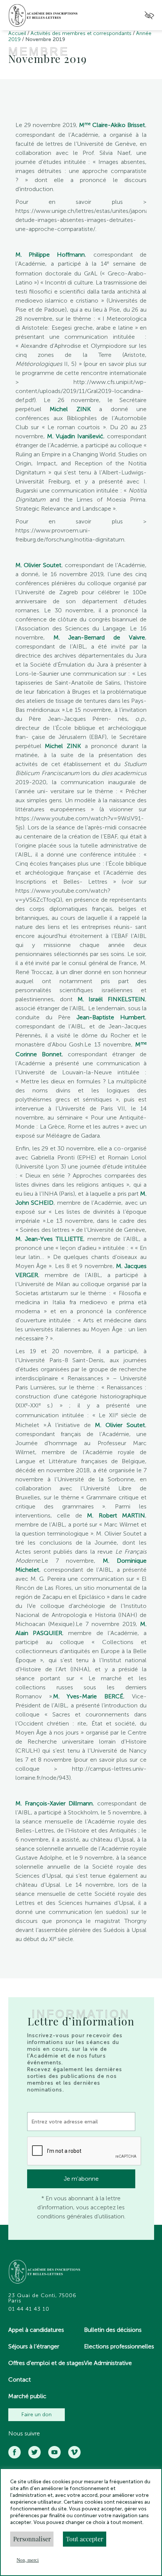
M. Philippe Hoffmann (50, 255)
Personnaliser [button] (32, 2539)
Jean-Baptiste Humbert (111, 1017)
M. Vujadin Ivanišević (75, 436)
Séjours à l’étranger (34, 2346)
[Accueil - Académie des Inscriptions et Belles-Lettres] (45, 2272)
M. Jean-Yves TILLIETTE (49, 1239)
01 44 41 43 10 (29, 2309)
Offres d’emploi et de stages (46, 2363)
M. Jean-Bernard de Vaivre (99, 637)
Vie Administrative (108, 2363)
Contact (20, 2379)
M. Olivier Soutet (38, 565)
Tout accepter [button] (85, 2539)
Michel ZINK (70, 409)
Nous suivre (24, 2434)
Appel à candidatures (36, 2330)
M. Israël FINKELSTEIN (112, 999)
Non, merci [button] (28, 2560)
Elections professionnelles (119, 2346)
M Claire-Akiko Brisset (112, 125)
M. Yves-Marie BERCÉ (88, 1696)
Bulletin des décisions (113, 2330)
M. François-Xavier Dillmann (54, 1803)
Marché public (27, 2396)
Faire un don (37, 2415)
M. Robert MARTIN (116, 1515)
